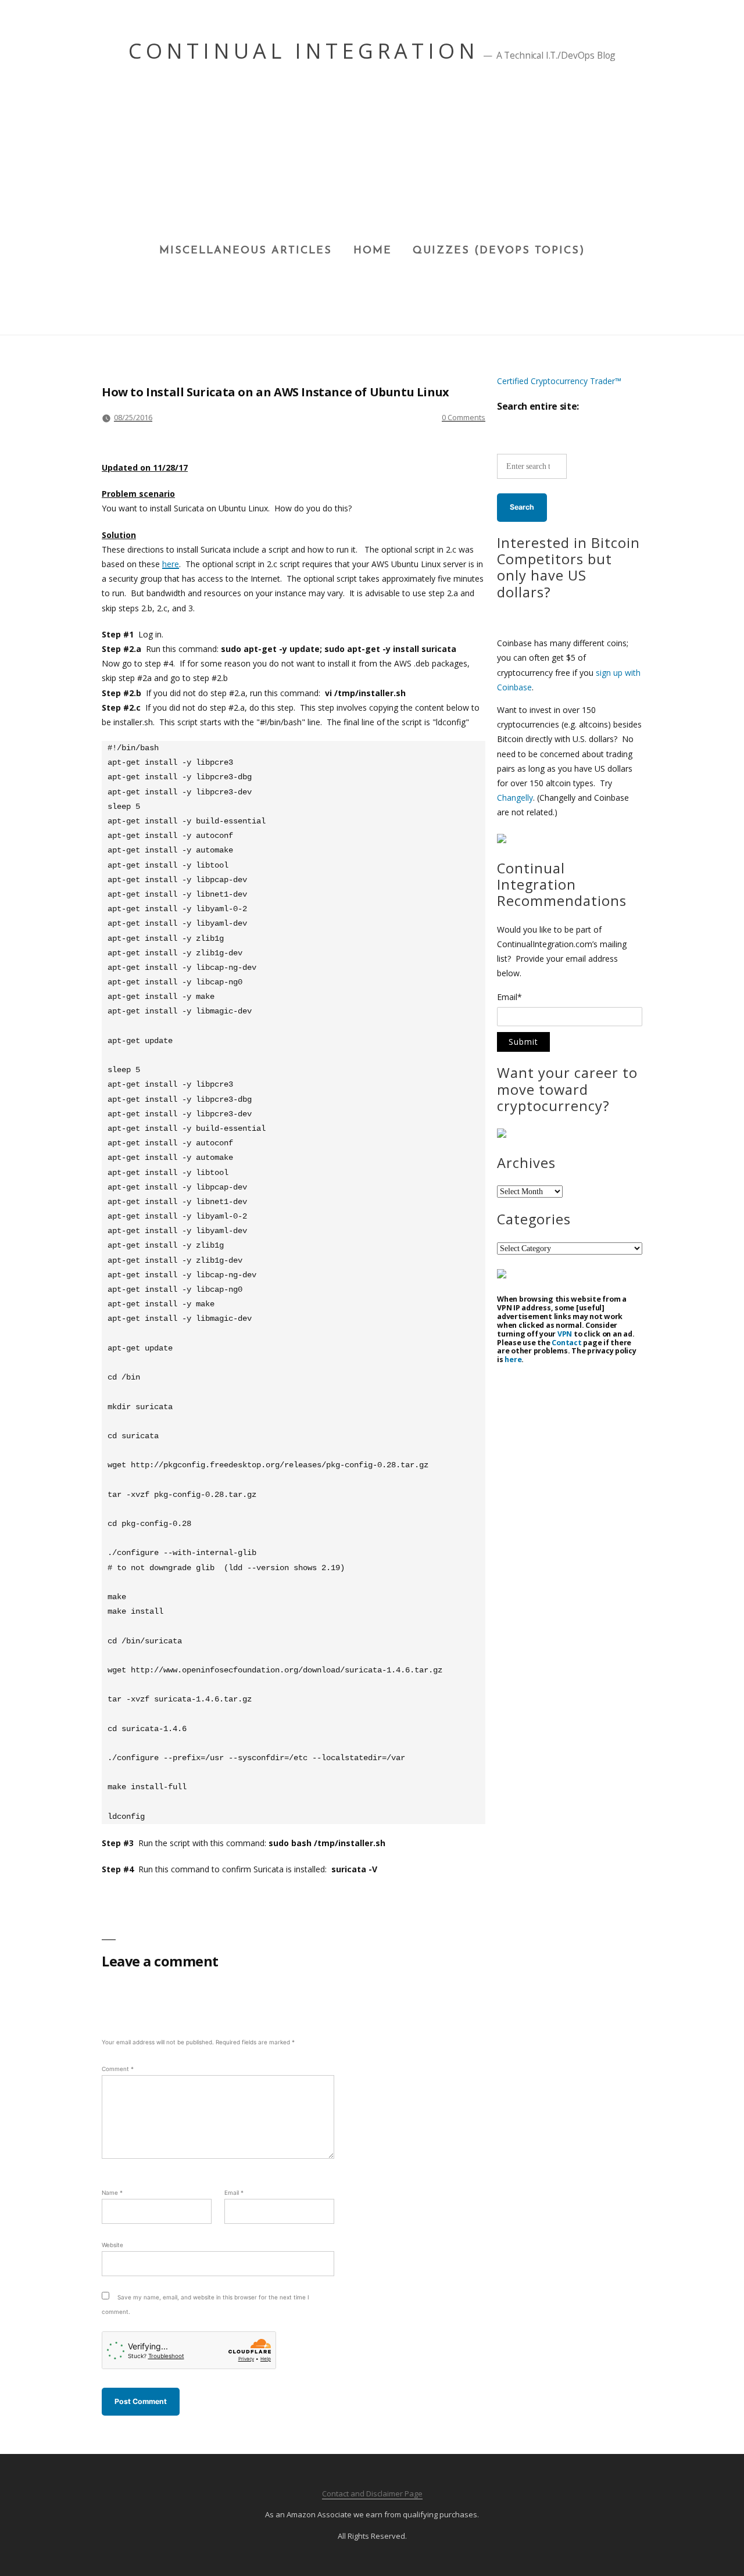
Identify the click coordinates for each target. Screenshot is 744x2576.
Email (234, 2192)
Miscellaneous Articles (246, 251)
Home (373, 251)
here (171, 564)
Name (112, 2192)
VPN (565, 1334)
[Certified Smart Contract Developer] (502, 1135)
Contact (566, 1343)
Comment (118, 2069)
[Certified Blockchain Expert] (502, 840)
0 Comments (464, 417)
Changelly (515, 798)
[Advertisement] (372, 157)
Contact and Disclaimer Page (372, 2493)
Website (112, 2245)
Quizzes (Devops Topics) (499, 251)
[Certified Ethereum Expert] (502, 1275)
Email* (509, 998)
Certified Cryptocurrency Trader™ (559, 381)
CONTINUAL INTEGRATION (304, 51)
